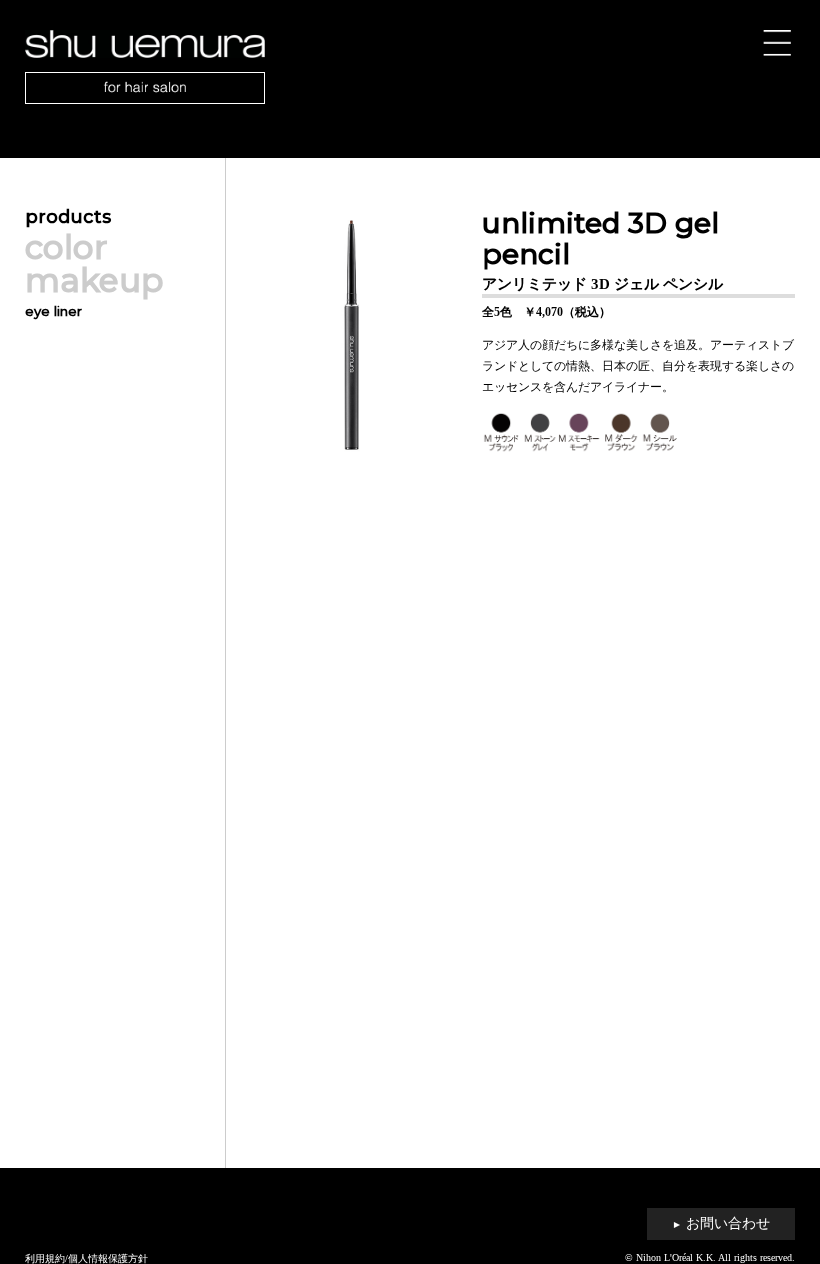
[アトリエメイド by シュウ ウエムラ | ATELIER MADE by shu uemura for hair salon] (410, 67)
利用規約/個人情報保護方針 (86, 1258)
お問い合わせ (721, 1223)
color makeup (94, 263)
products (68, 217)
